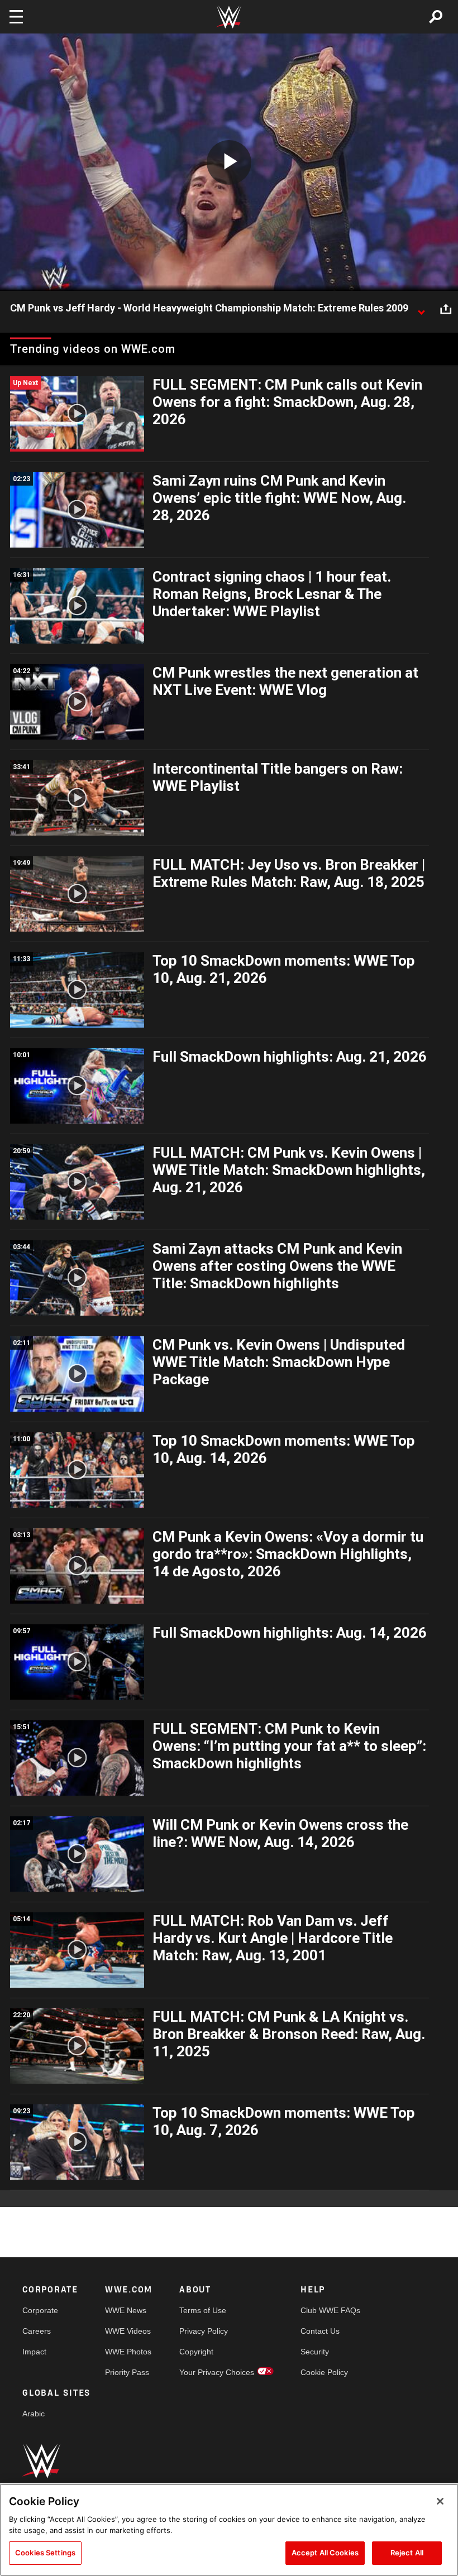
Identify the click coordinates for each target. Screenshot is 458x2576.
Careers (37, 2331)
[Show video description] (421, 309)
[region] (229, 2530)
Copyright (196, 2352)
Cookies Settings (45, 2553)
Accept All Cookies (325, 2553)
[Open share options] (446, 309)
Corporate (40, 2310)
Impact (34, 2352)
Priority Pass (127, 2372)
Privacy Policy (204, 2331)
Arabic (34, 2414)
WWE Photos (128, 2352)
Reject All (407, 2553)
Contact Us (320, 2331)
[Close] (440, 2501)
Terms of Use (203, 2310)
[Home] (229, 17)
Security (315, 2352)
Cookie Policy (324, 2372)
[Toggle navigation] (16, 17)
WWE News (126, 2310)
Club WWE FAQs (330, 2310)
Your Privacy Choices (217, 2372)
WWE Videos (128, 2331)
